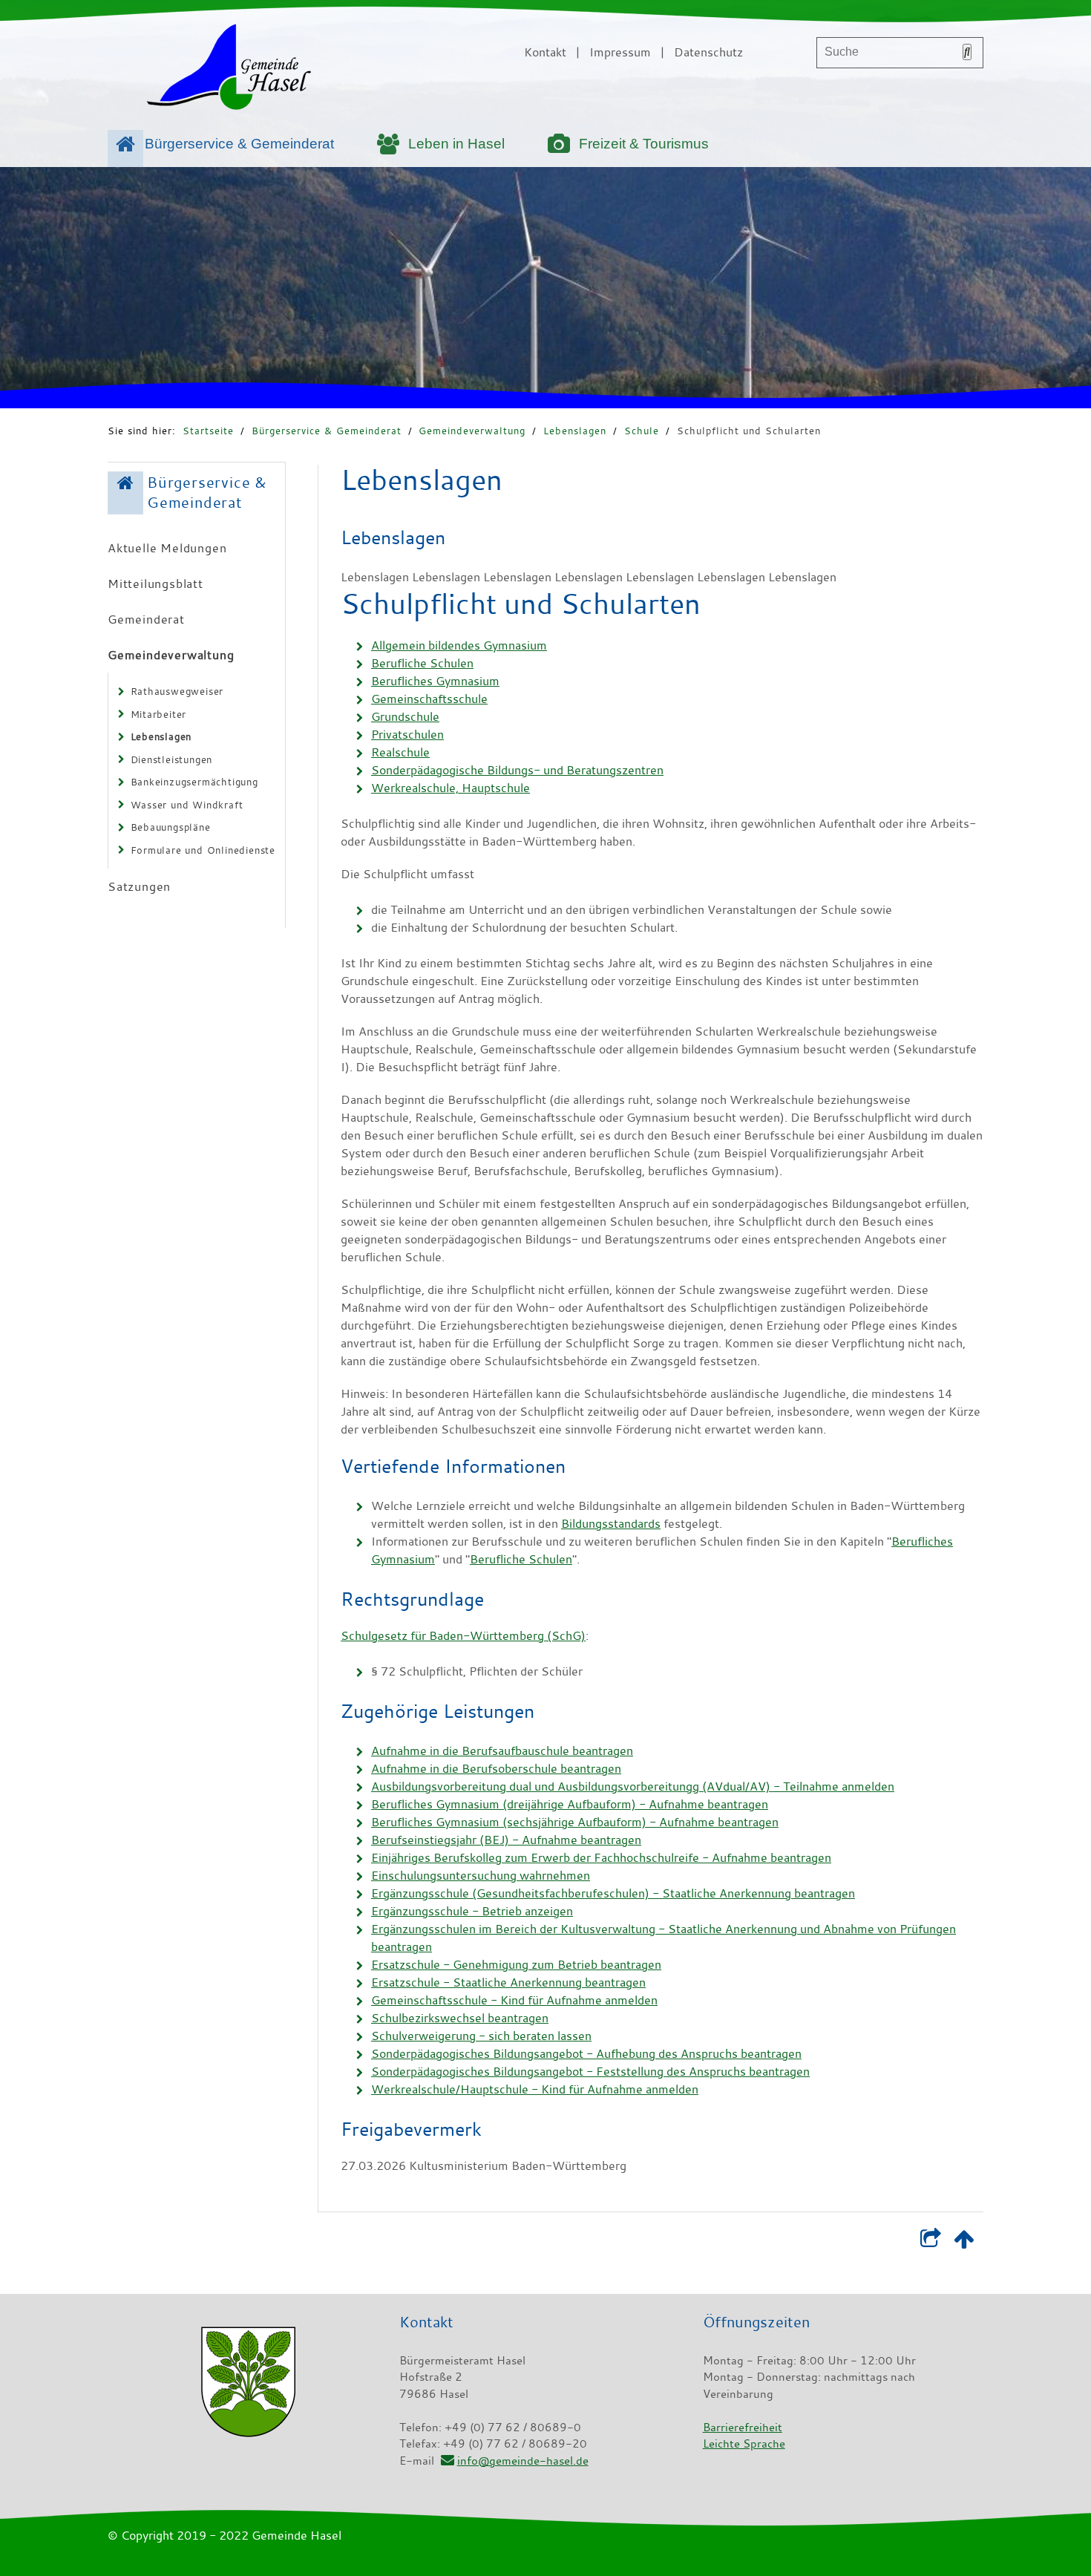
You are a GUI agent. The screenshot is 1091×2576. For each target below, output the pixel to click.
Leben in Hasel (456, 144)
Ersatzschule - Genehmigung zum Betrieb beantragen (516, 1964)
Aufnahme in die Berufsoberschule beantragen (496, 1768)
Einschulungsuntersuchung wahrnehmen (481, 1875)
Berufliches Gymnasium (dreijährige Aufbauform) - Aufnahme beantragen (570, 1804)
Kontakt (545, 52)
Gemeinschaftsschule (429, 699)
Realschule (400, 752)
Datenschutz (708, 52)
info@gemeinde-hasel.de (522, 2460)
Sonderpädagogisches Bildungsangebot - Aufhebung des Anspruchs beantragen (586, 2053)
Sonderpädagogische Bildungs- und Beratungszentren (517, 770)
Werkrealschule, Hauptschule (451, 788)
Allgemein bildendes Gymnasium (459, 645)
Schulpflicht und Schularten (749, 431)
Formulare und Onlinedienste (203, 850)
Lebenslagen (575, 431)
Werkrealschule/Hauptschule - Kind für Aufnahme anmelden (535, 2089)
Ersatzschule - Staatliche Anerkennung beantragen (508, 1982)
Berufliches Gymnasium (435, 681)
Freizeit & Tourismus (644, 144)
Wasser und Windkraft (187, 805)
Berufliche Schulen (422, 663)
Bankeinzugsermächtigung (194, 782)
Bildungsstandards (611, 1523)
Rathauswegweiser (177, 691)
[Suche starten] (967, 52)
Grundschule (405, 716)
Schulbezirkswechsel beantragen (460, 2018)
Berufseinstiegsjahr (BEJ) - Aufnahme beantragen (506, 1840)
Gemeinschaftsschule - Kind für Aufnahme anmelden (514, 2000)
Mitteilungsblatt (155, 583)
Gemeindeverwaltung (472, 431)
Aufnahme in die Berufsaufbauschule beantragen (502, 1750)
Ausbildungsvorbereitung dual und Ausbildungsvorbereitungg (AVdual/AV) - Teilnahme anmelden (633, 1786)
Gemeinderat (146, 619)
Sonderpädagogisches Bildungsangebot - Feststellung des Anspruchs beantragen (590, 2071)
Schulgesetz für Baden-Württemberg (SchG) (463, 1635)
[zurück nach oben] (964, 2242)
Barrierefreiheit (743, 2427)
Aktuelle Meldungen (167, 548)
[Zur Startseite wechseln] (229, 70)
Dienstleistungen (172, 759)
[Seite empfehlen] (930, 2242)
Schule (642, 431)
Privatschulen (407, 734)
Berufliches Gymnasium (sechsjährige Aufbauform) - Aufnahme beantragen (575, 1822)
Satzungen (139, 886)
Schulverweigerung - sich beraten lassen (481, 2036)
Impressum (620, 52)
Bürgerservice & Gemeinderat (239, 144)
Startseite (208, 431)
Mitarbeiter (159, 714)
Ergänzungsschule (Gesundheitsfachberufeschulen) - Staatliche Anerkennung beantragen (613, 1893)
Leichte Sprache (744, 2443)
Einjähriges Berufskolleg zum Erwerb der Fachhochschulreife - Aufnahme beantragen (601, 1857)
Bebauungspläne (171, 827)
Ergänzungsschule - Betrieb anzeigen (472, 1911)
